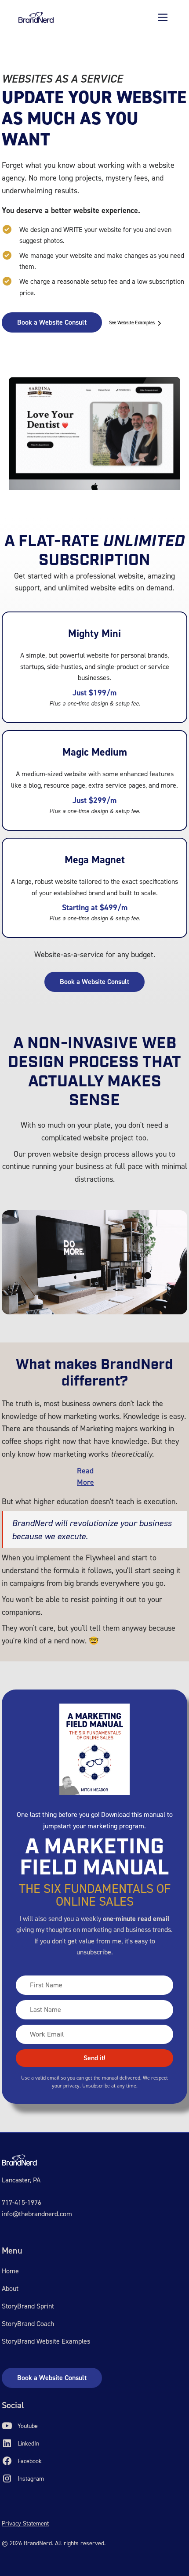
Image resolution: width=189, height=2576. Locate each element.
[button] (163, 17)
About (10, 2288)
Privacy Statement (25, 2524)
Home (10, 2271)
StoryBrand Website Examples (46, 2341)
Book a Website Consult (52, 322)
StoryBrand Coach (28, 2324)
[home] (36, 17)
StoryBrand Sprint (28, 2306)
